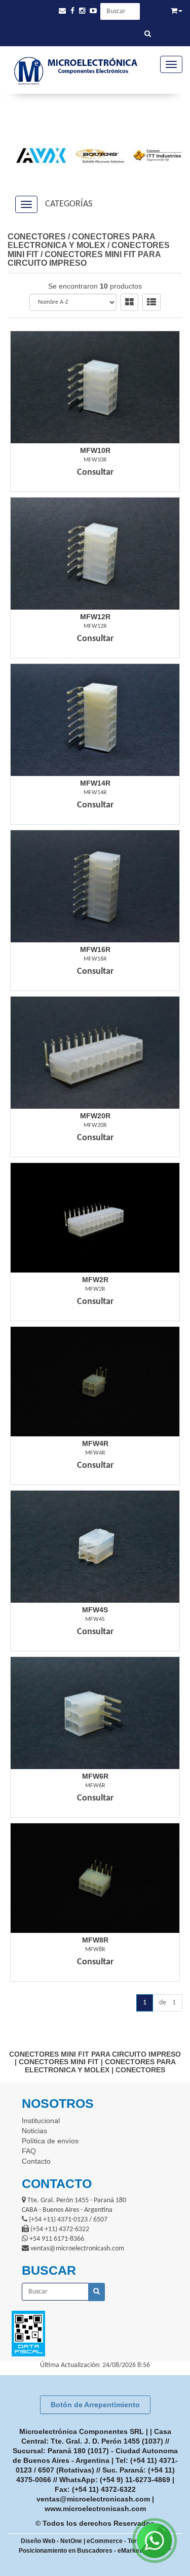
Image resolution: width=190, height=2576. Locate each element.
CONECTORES (37, 237)
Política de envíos (50, 2141)
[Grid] (129, 302)
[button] (62, 11)
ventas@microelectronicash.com (93, 2499)
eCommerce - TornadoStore (127, 2541)
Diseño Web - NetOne (51, 2541)
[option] (37, 155)
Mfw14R (95, 783)
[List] (151, 302)
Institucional (41, 2121)
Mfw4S (95, 1610)
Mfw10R (95, 450)
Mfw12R (95, 617)
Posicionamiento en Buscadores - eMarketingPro (89, 2551)
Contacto (36, 2161)
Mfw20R (95, 1116)
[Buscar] (148, 34)
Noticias (34, 2131)
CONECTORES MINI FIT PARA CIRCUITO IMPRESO (84, 259)
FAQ (29, 2151)
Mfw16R (95, 949)
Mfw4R (95, 1443)
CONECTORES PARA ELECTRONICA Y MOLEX (81, 241)
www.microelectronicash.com (95, 2509)
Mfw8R (95, 1940)
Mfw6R (95, 1776)
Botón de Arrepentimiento (95, 2405)
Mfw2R (95, 1280)
